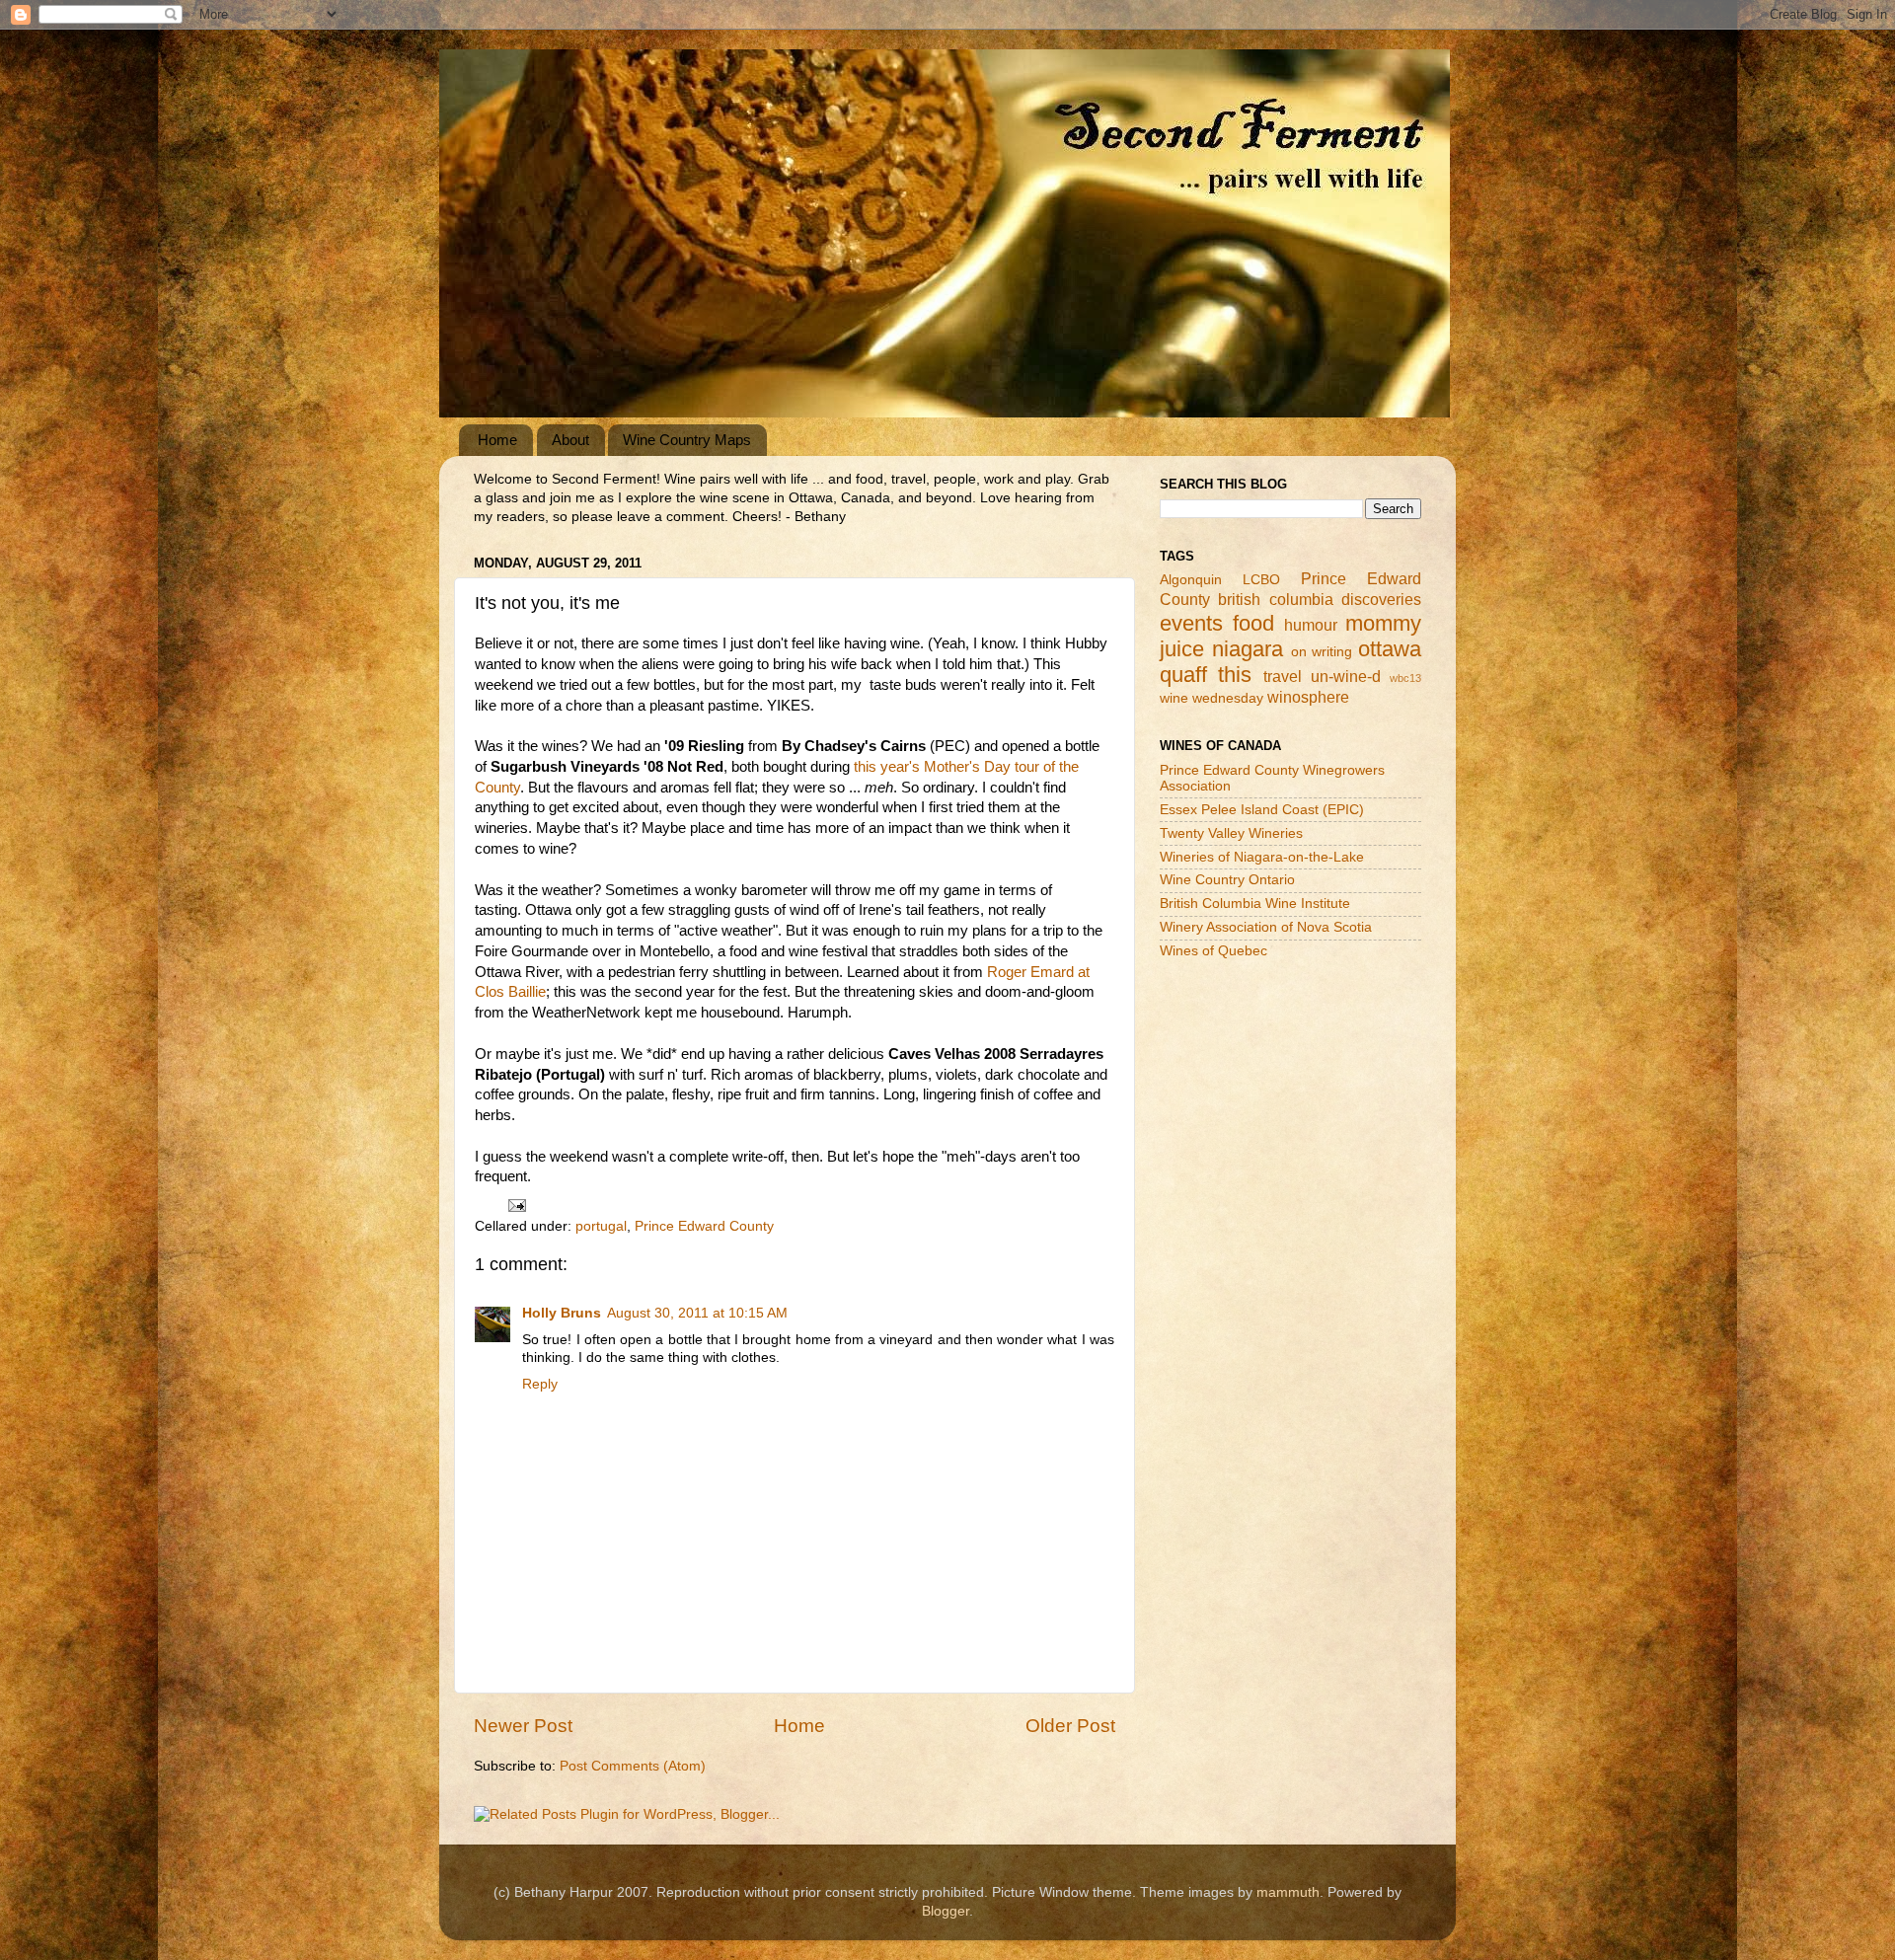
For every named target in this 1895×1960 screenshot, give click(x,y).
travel (1283, 676)
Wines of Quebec (1213, 951)
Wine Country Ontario (1227, 880)
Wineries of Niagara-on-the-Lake (1262, 857)
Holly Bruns (562, 1313)
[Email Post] (516, 1205)
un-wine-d (1346, 676)
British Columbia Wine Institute (1255, 904)
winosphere (1308, 697)
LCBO (1261, 580)
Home (497, 440)
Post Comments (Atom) (633, 1766)
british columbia (1275, 599)
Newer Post (523, 1726)
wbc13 (1405, 678)
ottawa (1390, 649)
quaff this (1206, 675)
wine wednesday (1212, 698)
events (1191, 623)
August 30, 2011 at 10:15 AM (697, 1313)
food (1253, 623)
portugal (601, 1226)
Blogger (946, 1911)
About (570, 440)
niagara (1248, 649)
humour (1311, 625)
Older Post (1070, 1726)
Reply (540, 1384)
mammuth (1288, 1892)
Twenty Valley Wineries (1231, 833)
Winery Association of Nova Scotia (1266, 927)
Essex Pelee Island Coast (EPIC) (1262, 810)
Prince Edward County (704, 1226)
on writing (1322, 652)
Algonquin (1191, 580)
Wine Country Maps (687, 440)
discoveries (1381, 599)
